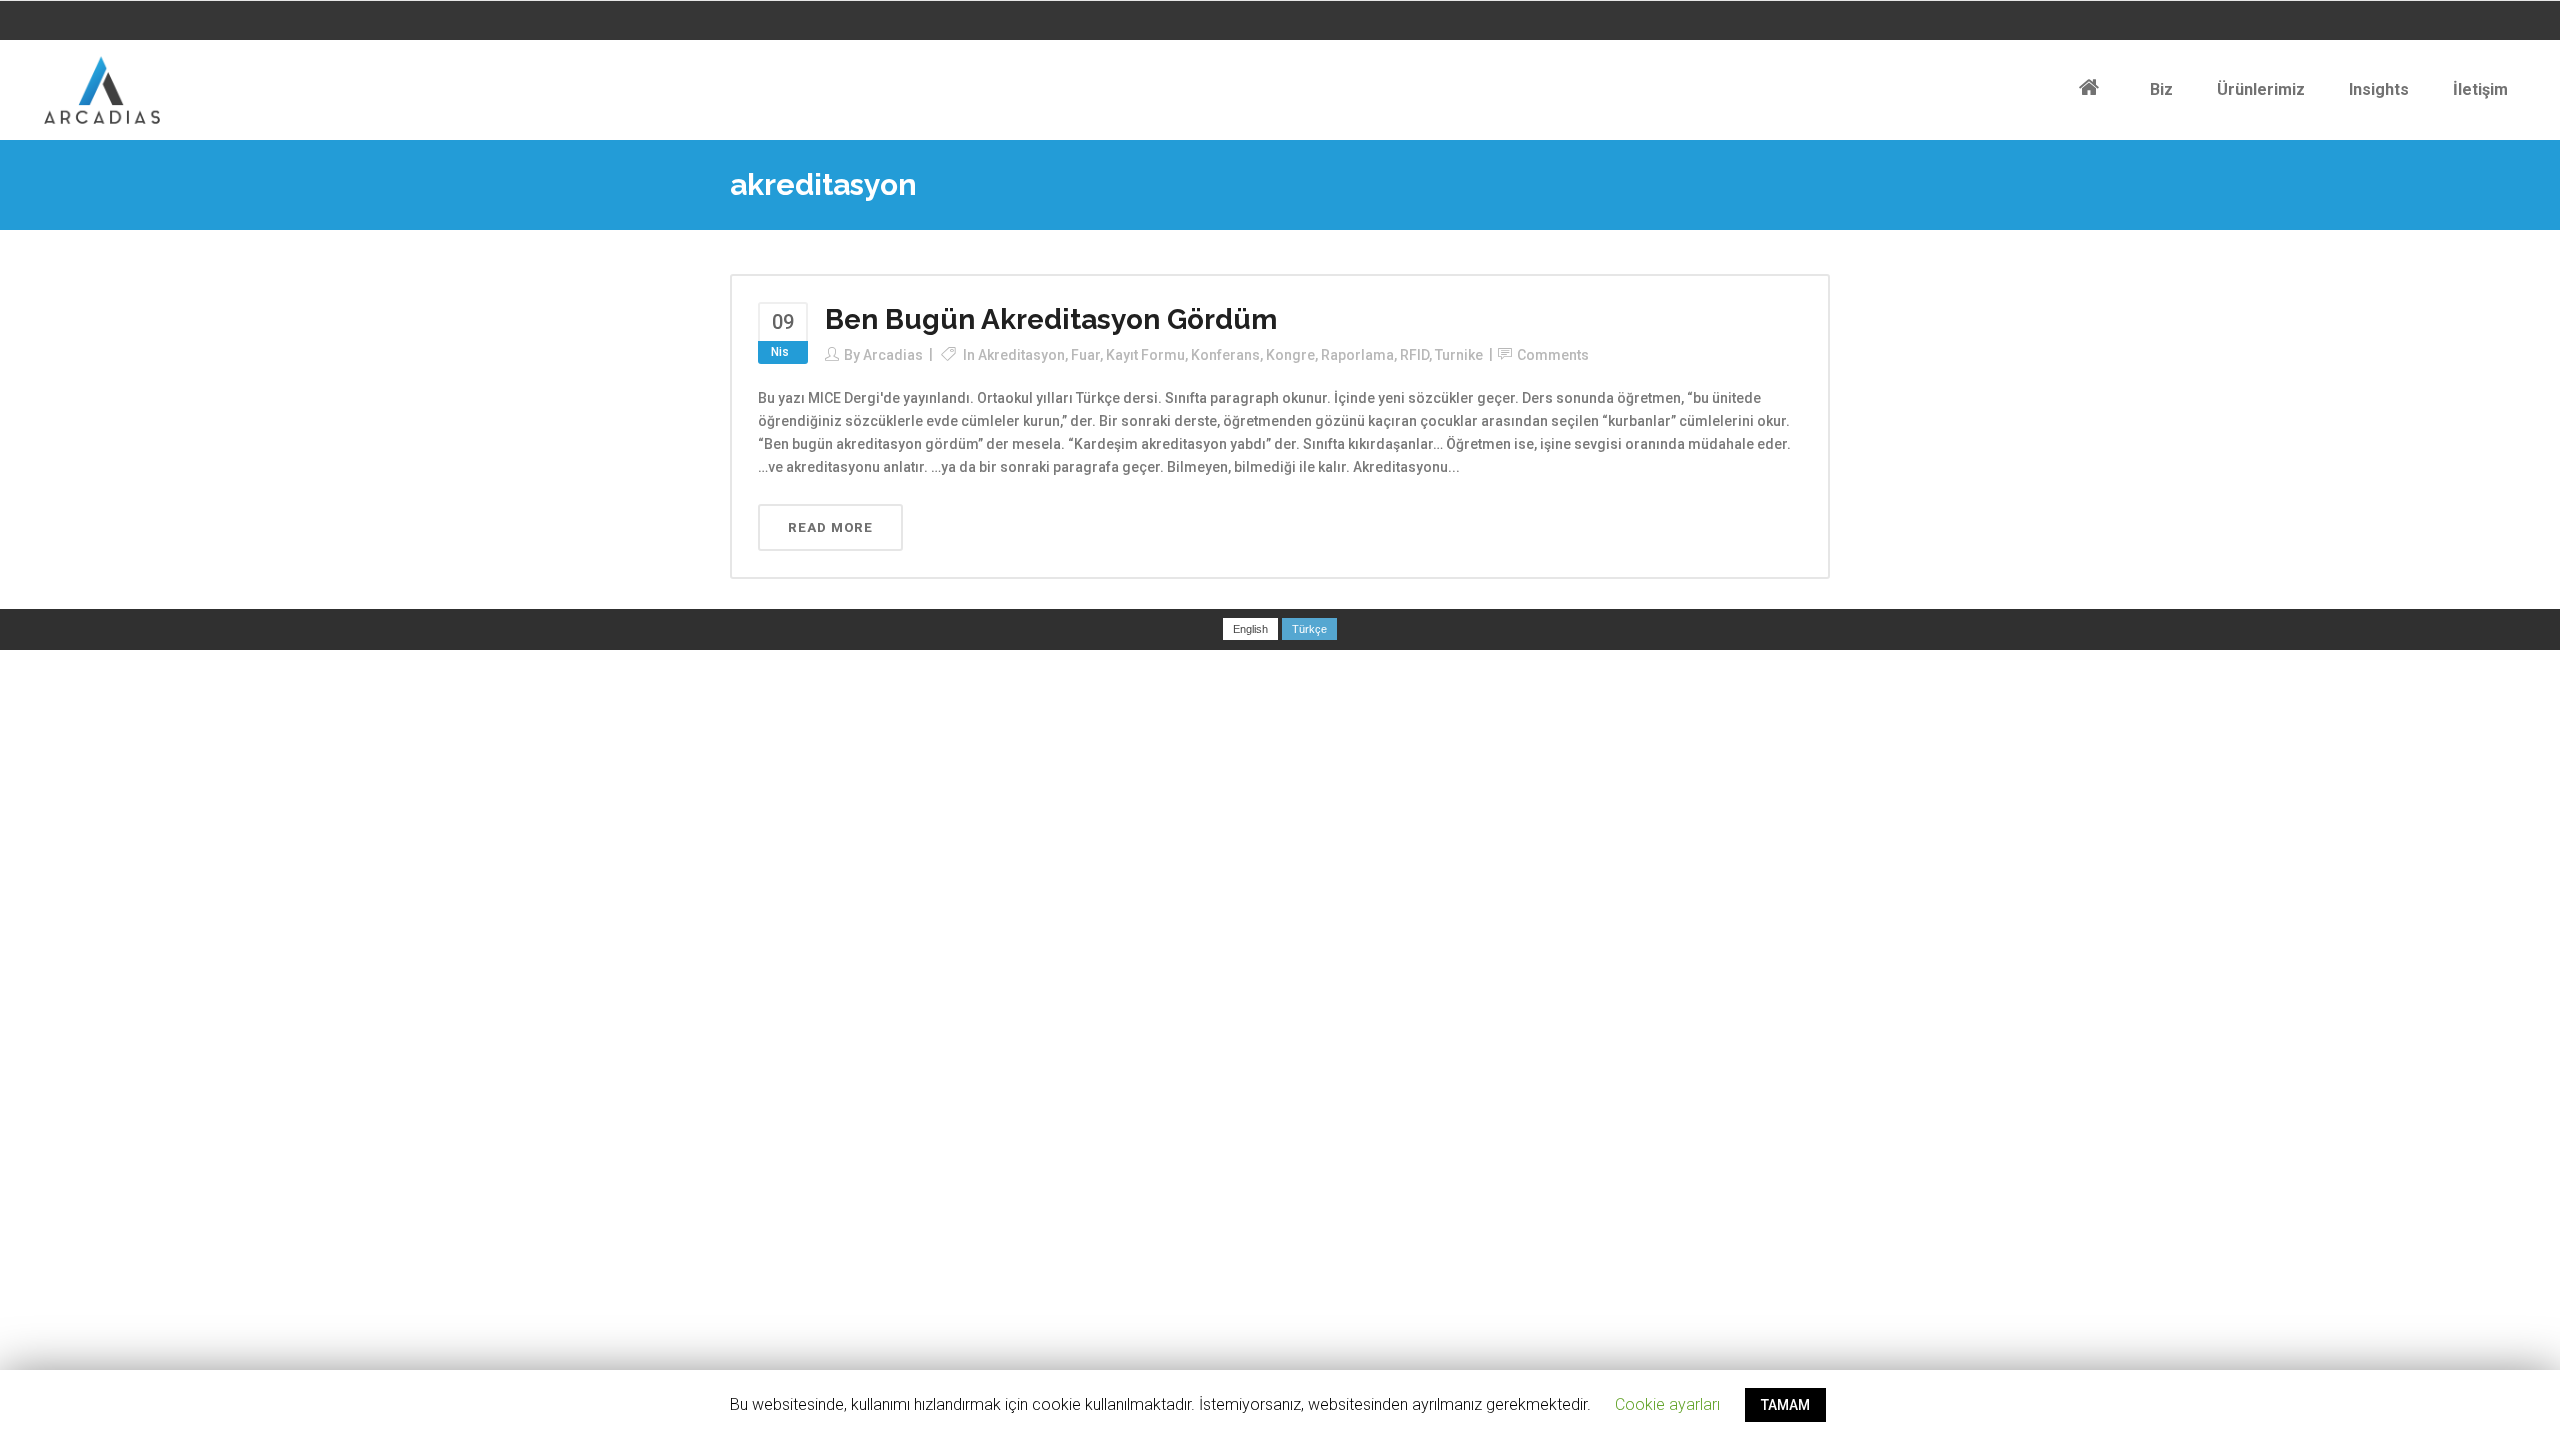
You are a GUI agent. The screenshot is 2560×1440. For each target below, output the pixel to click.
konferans (1225, 355)
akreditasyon (1021, 355)
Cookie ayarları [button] (1667, 1404)
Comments (1553, 355)
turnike (1459, 355)
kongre (1290, 355)
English (1250, 629)
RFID (1414, 355)
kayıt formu (1145, 355)
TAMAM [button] (1785, 1405)
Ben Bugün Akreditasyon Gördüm (1051, 319)
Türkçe (1309, 629)
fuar (1085, 355)
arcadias (893, 355)
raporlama (1357, 355)
